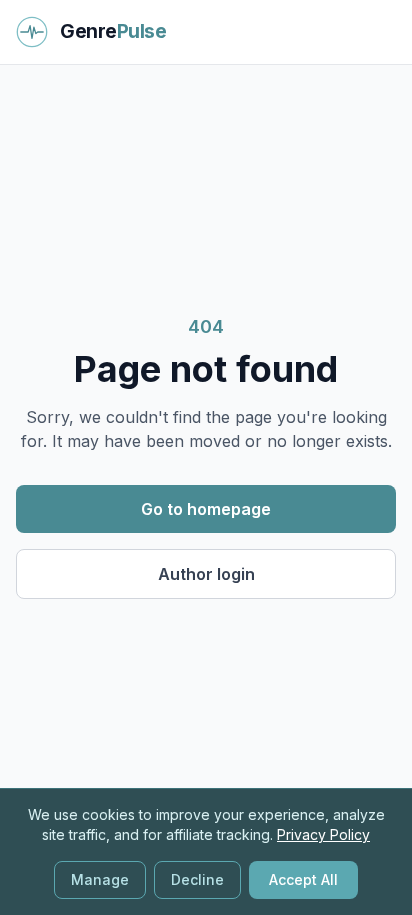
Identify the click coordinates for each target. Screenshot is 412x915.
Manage (100, 879)
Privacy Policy (323, 834)
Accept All (303, 879)
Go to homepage (206, 509)
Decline (197, 879)
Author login (206, 574)
